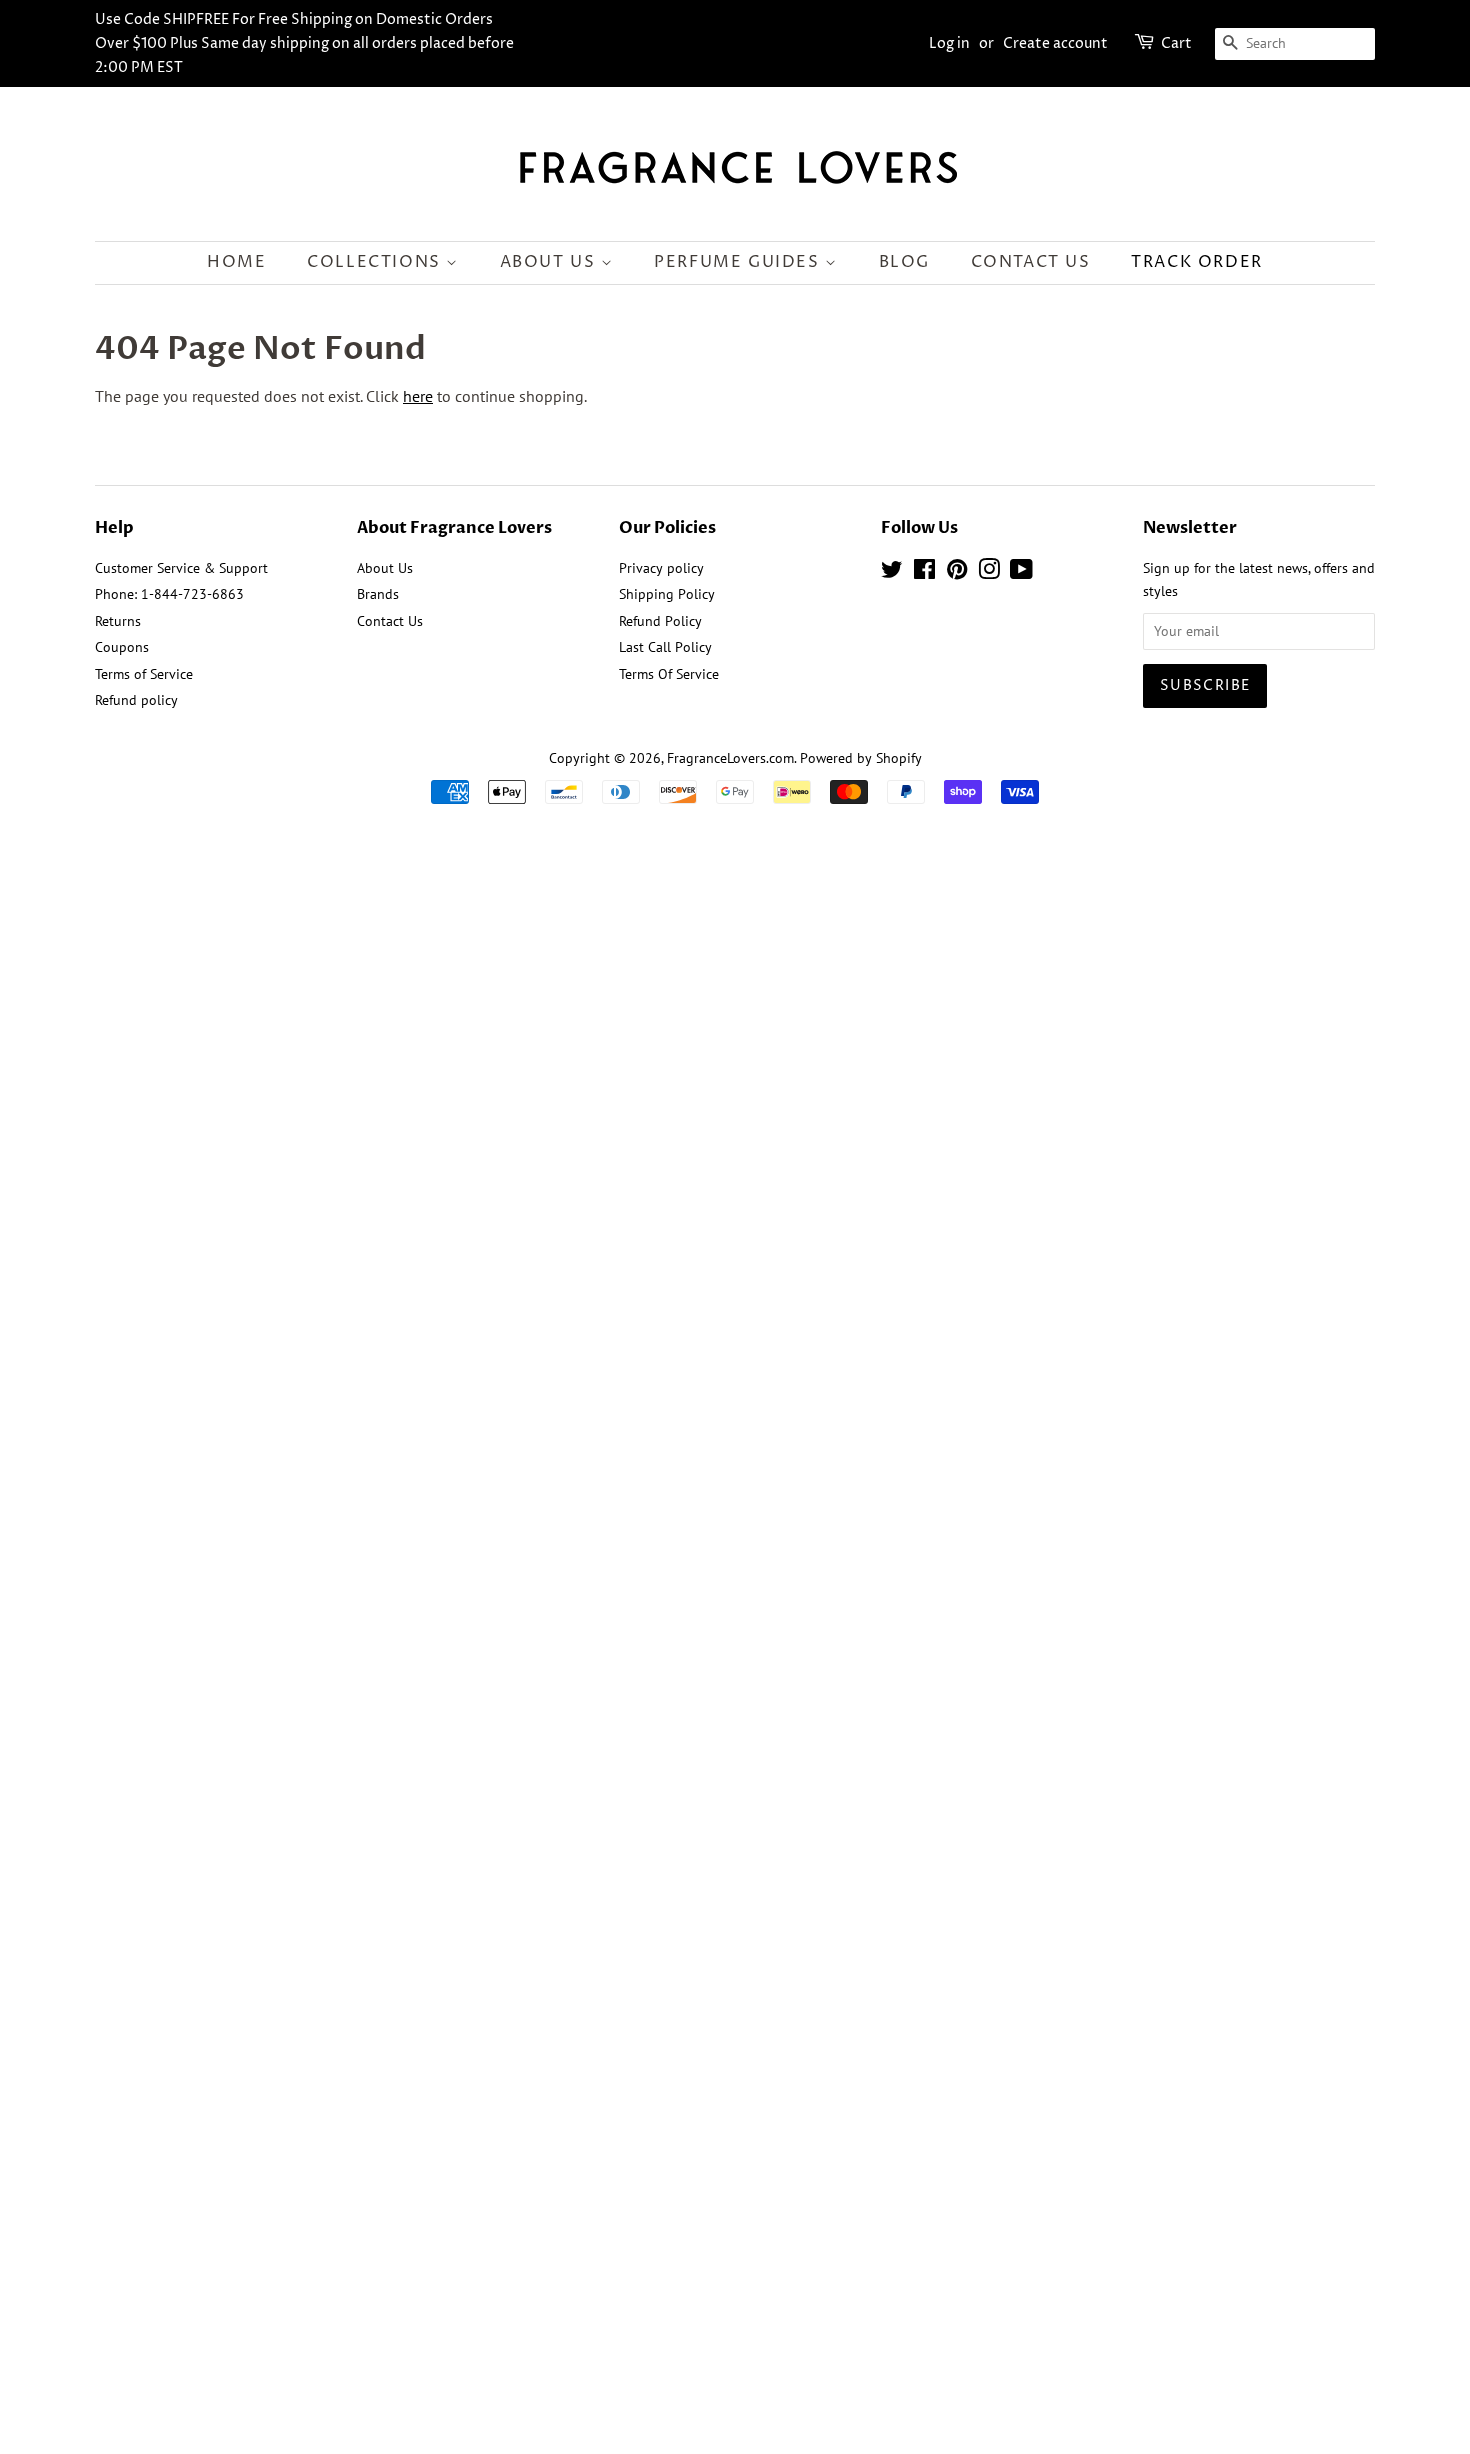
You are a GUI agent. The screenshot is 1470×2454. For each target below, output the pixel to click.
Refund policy (136, 700)
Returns (118, 621)
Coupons (122, 647)
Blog (904, 262)
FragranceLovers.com (730, 758)
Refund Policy (660, 621)
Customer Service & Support (181, 568)
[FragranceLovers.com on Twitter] (892, 573)
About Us (550, 262)
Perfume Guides (739, 262)
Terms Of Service (669, 674)
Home (236, 262)
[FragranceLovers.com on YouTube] (1021, 573)
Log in (949, 43)
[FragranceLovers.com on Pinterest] (957, 573)
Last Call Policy (665, 647)
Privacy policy (661, 568)
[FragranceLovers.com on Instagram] (989, 573)
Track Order (1197, 262)
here (418, 396)
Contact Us (1031, 262)
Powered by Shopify (861, 758)
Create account (1055, 43)
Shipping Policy (667, 594)
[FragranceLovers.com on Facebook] (924, 573)
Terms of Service (144, 674)
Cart (1176, 43)
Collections (376, 262)
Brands (378, 594)
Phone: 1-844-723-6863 (169, 594)
